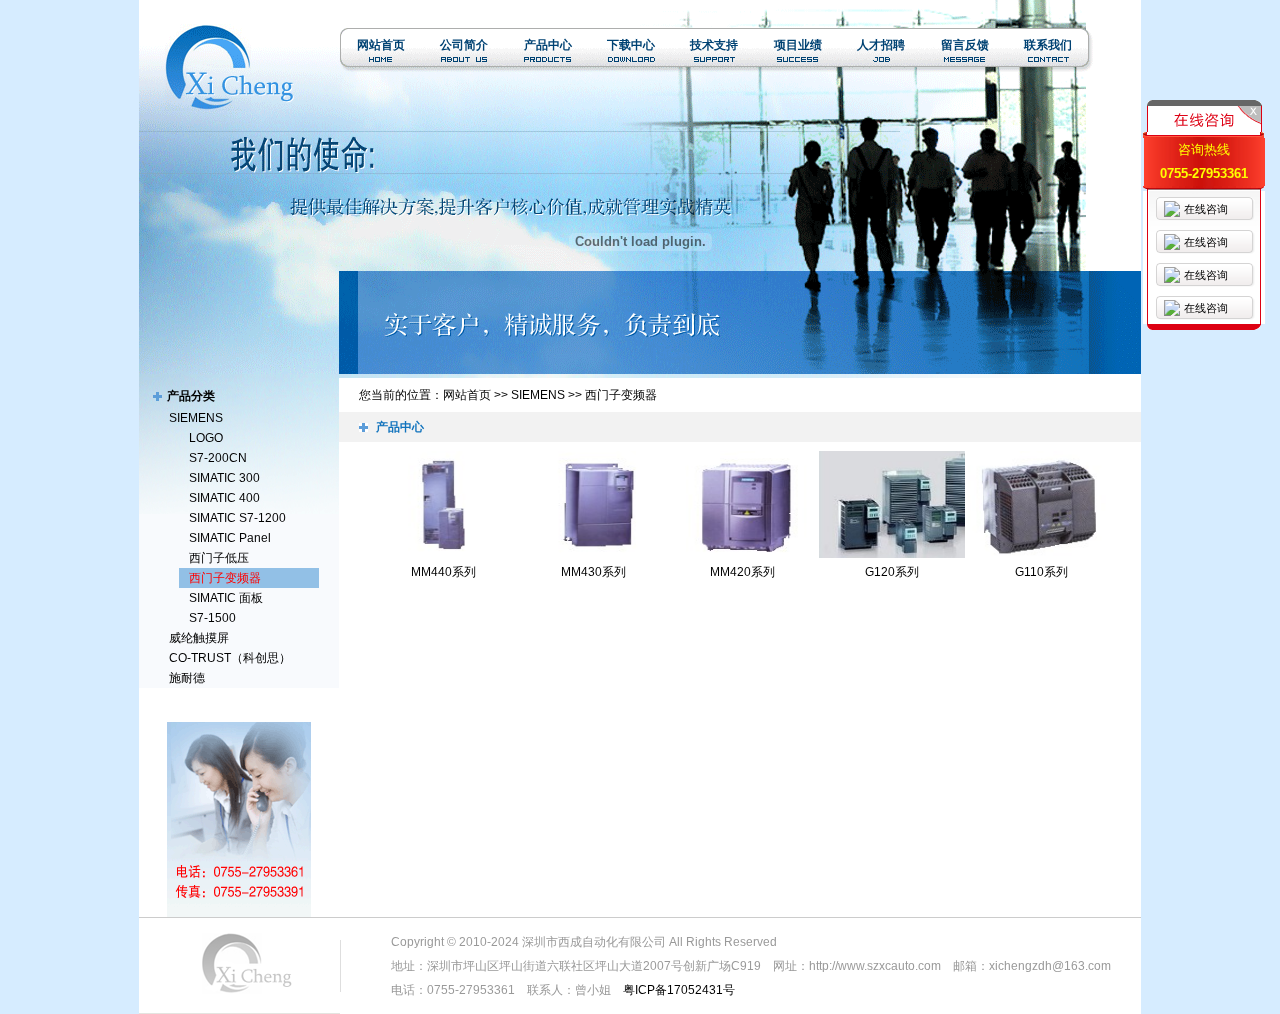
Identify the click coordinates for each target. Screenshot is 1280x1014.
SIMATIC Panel (230, 538)
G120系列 (892, 572)
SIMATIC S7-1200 (237, 518)
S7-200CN (218, 458)
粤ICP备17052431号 (679, 990)
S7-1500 (212, 618)
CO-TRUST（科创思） (230, 658)
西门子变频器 (225, 578)
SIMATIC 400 (224, 498)
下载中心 (631, 45)
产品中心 (548, 45)
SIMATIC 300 (224, 478)
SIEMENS (196, 418)
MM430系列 (593, 572)
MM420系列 (742, 572)
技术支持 (714, 45)
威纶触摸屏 (199, 638)
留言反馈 (965, 45)
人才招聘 (881, 45)
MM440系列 (443, 572)
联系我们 (1048, 45)
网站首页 (381, 45)
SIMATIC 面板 (226, 598)
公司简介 (464, 45)
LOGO (206, 438)
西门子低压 (219, 558)
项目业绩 (798, 45)
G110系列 (1041, 572)
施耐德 (187, 678)
